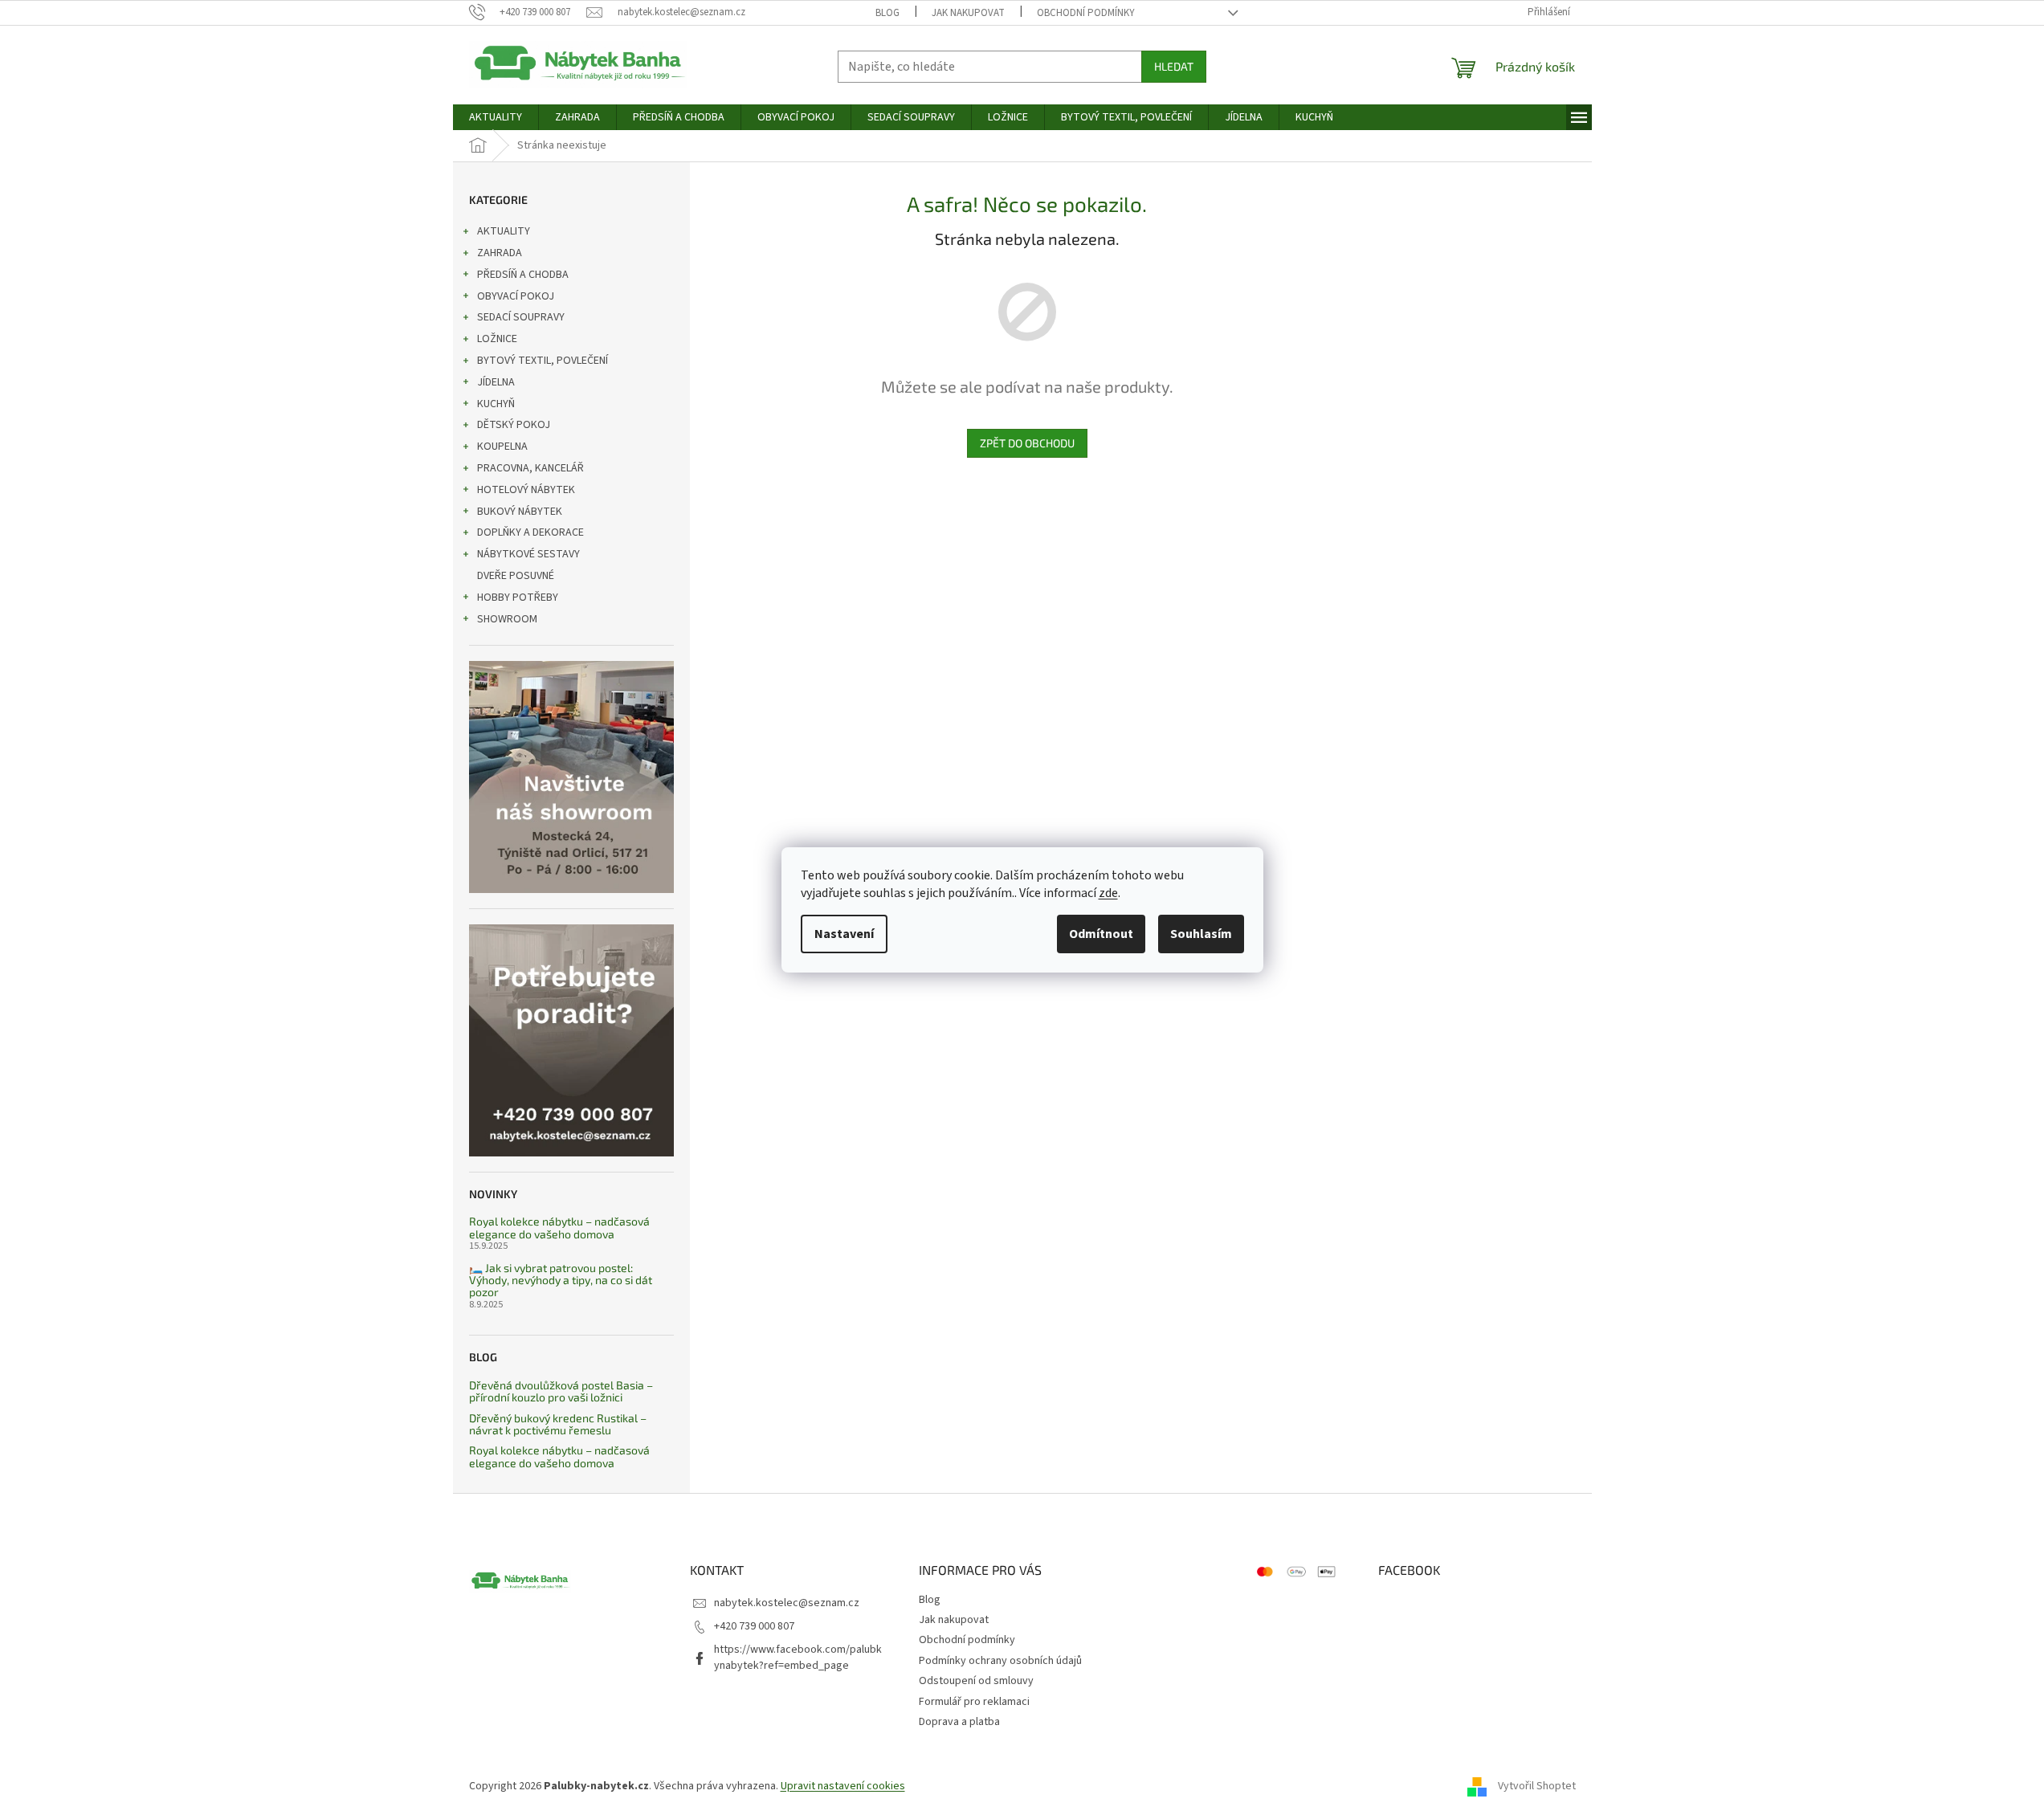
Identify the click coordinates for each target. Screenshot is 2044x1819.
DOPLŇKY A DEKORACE (530, 532)
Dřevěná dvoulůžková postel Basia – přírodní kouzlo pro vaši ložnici (561, 1391)
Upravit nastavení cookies (843, 1786)
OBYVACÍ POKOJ (516, 296)
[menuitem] (496, 117)
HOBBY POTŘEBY (518, 597)
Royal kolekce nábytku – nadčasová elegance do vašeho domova (559, 1228)
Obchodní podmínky (1086, 13)
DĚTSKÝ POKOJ (514, 425)
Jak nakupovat (968, 13)
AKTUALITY (504, 231)
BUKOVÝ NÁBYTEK (520, 512)
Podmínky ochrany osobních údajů (1000, 1661)
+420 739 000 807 (754, 1626)
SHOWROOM (507, 619)
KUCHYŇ (496, 404)
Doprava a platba (959, 1722)
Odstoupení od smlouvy (976, 1681)
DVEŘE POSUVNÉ (516, 576)
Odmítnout (1101, 934)
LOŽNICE (497, 339)
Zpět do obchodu (1027, 443)
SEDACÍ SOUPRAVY (521, 317)
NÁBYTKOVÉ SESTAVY (528, 554)
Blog (887, 13)
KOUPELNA (502, 447)
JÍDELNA (496, 382)
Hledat (1174, 66)
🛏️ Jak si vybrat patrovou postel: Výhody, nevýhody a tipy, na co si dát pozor (561, 1280)
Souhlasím (1201, 934)
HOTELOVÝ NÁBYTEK (526, 490)
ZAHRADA (500, 253)
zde (1108, 893)
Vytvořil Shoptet (1537, 1786)
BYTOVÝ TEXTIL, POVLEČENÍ (543, 361)
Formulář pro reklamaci (974, 1702)
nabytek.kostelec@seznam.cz (787, 1603)
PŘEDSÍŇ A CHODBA (523, 275)
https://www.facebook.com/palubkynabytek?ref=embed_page (798, 1657)
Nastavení (844, 934)
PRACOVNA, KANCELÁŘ (530, 468)
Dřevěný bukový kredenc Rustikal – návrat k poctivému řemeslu (558, 1424)
